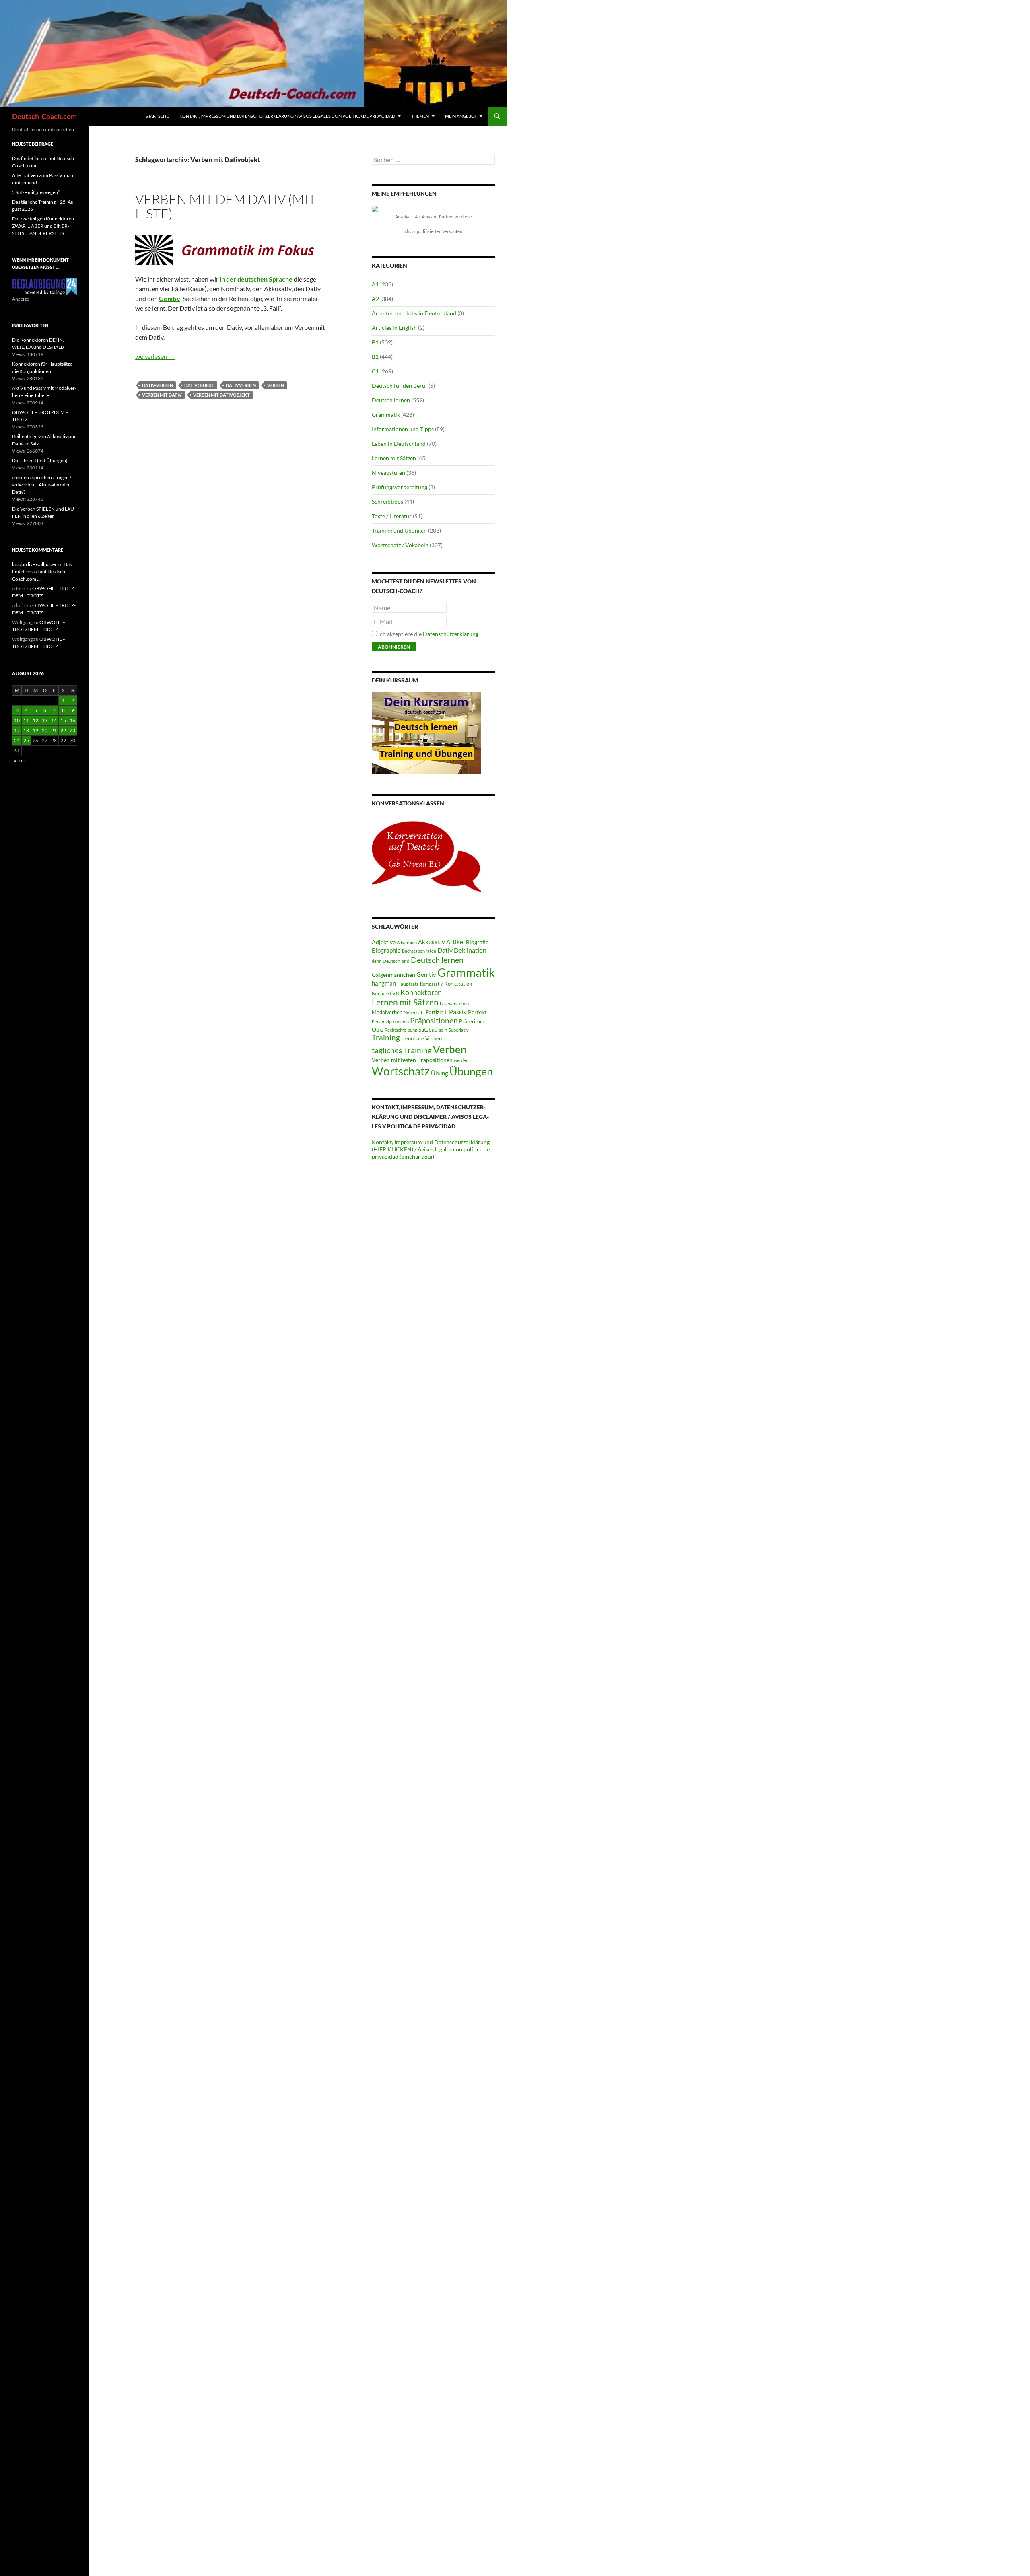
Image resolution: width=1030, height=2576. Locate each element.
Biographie (386, 950)
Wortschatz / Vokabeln (400, 545)
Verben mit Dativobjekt (221, 395)
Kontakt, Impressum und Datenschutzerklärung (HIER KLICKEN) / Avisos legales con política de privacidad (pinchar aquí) (431, 1149)
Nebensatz (414, 1012)
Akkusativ (432, 942)
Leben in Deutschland (399, 444)
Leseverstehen (454, 1004)
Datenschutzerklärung (451, 634)
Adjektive (384, 942)
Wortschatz (401, 1071)
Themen (420, 116)
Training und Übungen (399, 530)
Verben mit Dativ (162, 395)
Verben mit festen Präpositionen (412, 1060)
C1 (375, 371)
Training (386, 1038)
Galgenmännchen (393, 975)
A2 (375, 299)
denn (377, 961)
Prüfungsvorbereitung (400, 487)
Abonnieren (394, 647)
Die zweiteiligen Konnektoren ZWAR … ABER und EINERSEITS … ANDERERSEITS (43, 226)
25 (26, 740)
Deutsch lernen (391, 400)
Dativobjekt (199, 385)
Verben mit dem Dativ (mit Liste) (226, 206)
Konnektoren (421, 992)
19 (35, 730)
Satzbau (428, 1029)
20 (45, 730)
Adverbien (407, 942)
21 (54, 730)
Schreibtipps (387, 501)
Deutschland (396, 961)
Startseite (157, 116)
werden (461, 1060)
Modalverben (387, 1012)
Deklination (470, 950)
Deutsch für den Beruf (400, 386)
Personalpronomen (390, 1022)
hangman (384, 983)
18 (26, 730)
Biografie (477, 942)
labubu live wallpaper (34, 564)
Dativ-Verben (158, 385)
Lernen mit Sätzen (394, 458)
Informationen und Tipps (403, 429)
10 (17, 720)
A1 (375, 284)
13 (45, 720)
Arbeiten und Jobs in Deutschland (414, 313)
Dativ (445, 950)
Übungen (471, 1071)
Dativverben (241, 385)
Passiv (458, 1012)
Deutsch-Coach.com (44, 116)
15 (63, 720)
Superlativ (459, 1030)
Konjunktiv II (385, 993)
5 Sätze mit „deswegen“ (36, 192)
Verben (276, 385)
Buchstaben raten (419, 951)
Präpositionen (434, 1020)
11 (26, 720)
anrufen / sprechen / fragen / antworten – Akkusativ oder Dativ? (42, 485)
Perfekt (477, 1012)
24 (17, 740)
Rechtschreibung (401, 1030)
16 (72, 720)
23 (72, 730)
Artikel (455, 942)
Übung (440, 1073)
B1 (375, 342)
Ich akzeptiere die (428, 634)
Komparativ (432, 984)
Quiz (378, 1029)
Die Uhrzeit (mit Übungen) (40, 460)
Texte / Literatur (392, 516)
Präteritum (472, 1021)
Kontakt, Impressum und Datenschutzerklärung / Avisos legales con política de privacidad (287, 116)
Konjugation (458, 984)
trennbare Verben (421, 1038)
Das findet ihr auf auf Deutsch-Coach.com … (42, 571)
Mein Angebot (461, 116)
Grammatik (386, 415)
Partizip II (437, 1012)
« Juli (19, 761)
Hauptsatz (408, 984)
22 (63, 730)
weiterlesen (155, 356)
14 (54, 720)
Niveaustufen (388, 473)
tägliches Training (402, 1050)
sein (443, 1030)
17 (17, 730)
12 (35, 720)
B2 (375, 357)
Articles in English (394, 328)
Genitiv (426, 974)
